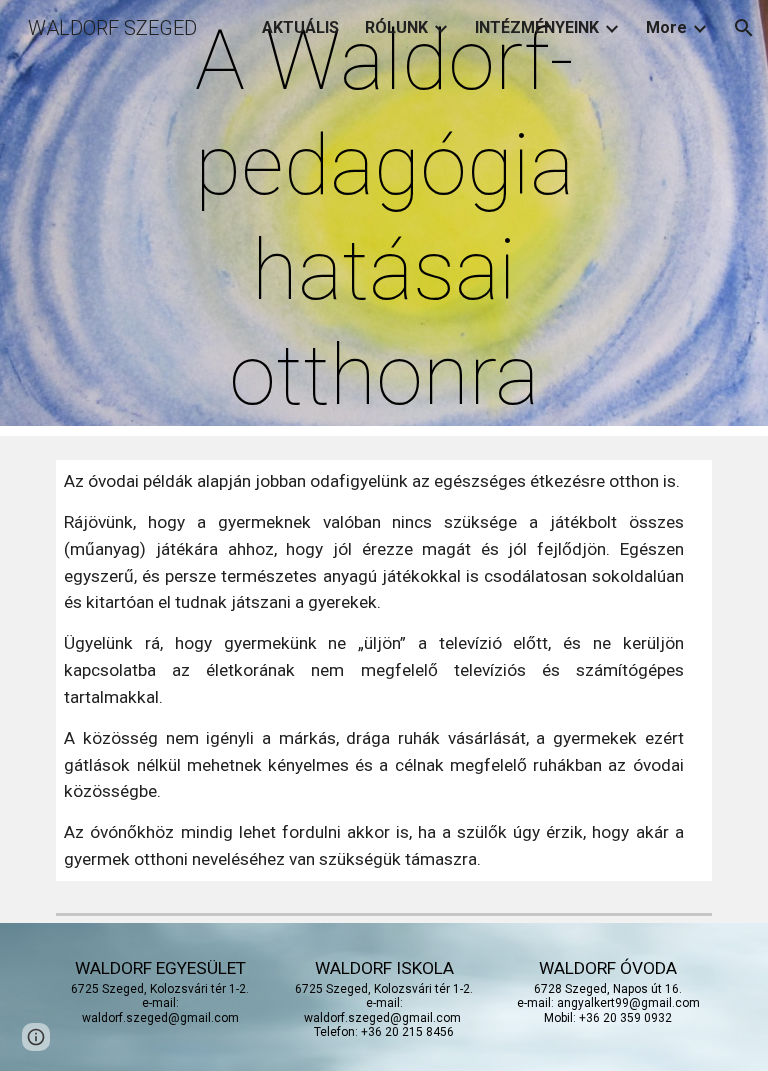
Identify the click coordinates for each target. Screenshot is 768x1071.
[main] (383, 218)
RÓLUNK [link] (396, 27)
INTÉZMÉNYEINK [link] (537, 27)
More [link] (666, 27)
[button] (744, 28)
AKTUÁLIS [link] (300, 27)
